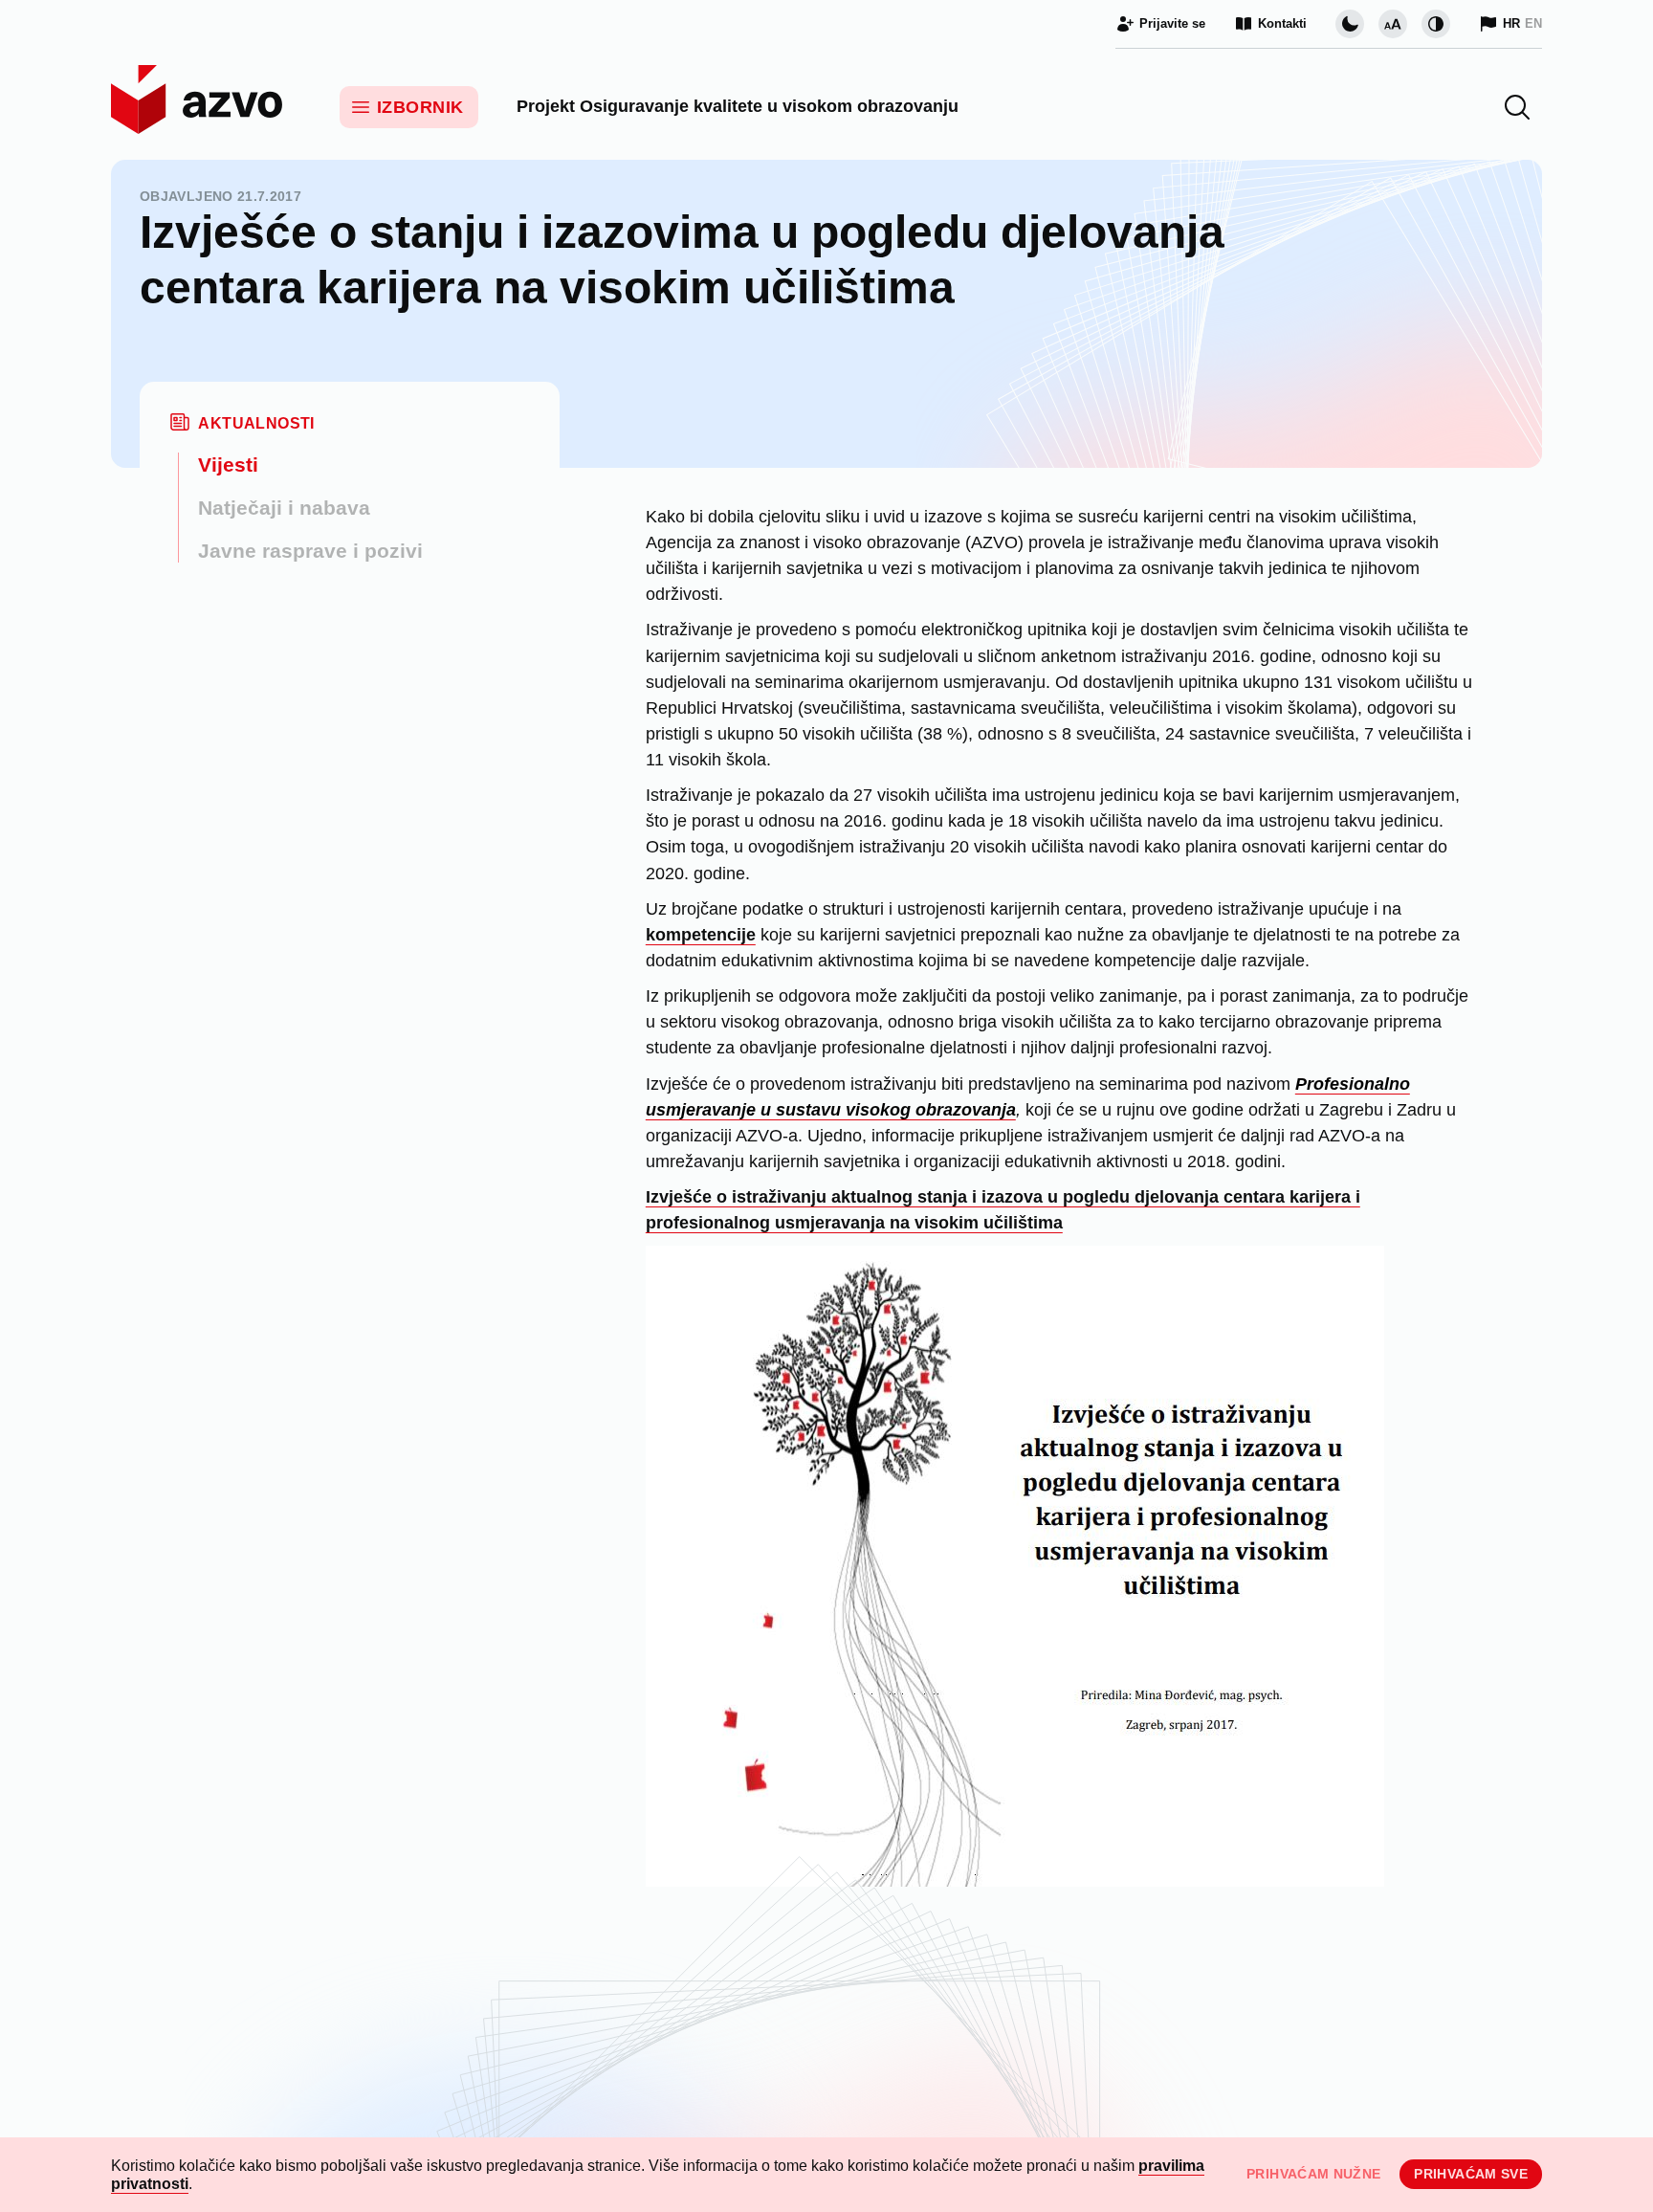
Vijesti (228, 465)
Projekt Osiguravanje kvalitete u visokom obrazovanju (738, 106)
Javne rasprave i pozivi (310, 551)
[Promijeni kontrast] (1436, 24)
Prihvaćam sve (1471, 2174)
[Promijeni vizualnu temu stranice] (1350, 24)
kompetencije (701, 935)
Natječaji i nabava (284, 508)
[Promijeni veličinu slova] (1393, 24)
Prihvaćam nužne (1313, 2174)
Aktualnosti (256, 423)
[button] (1517, 107)
